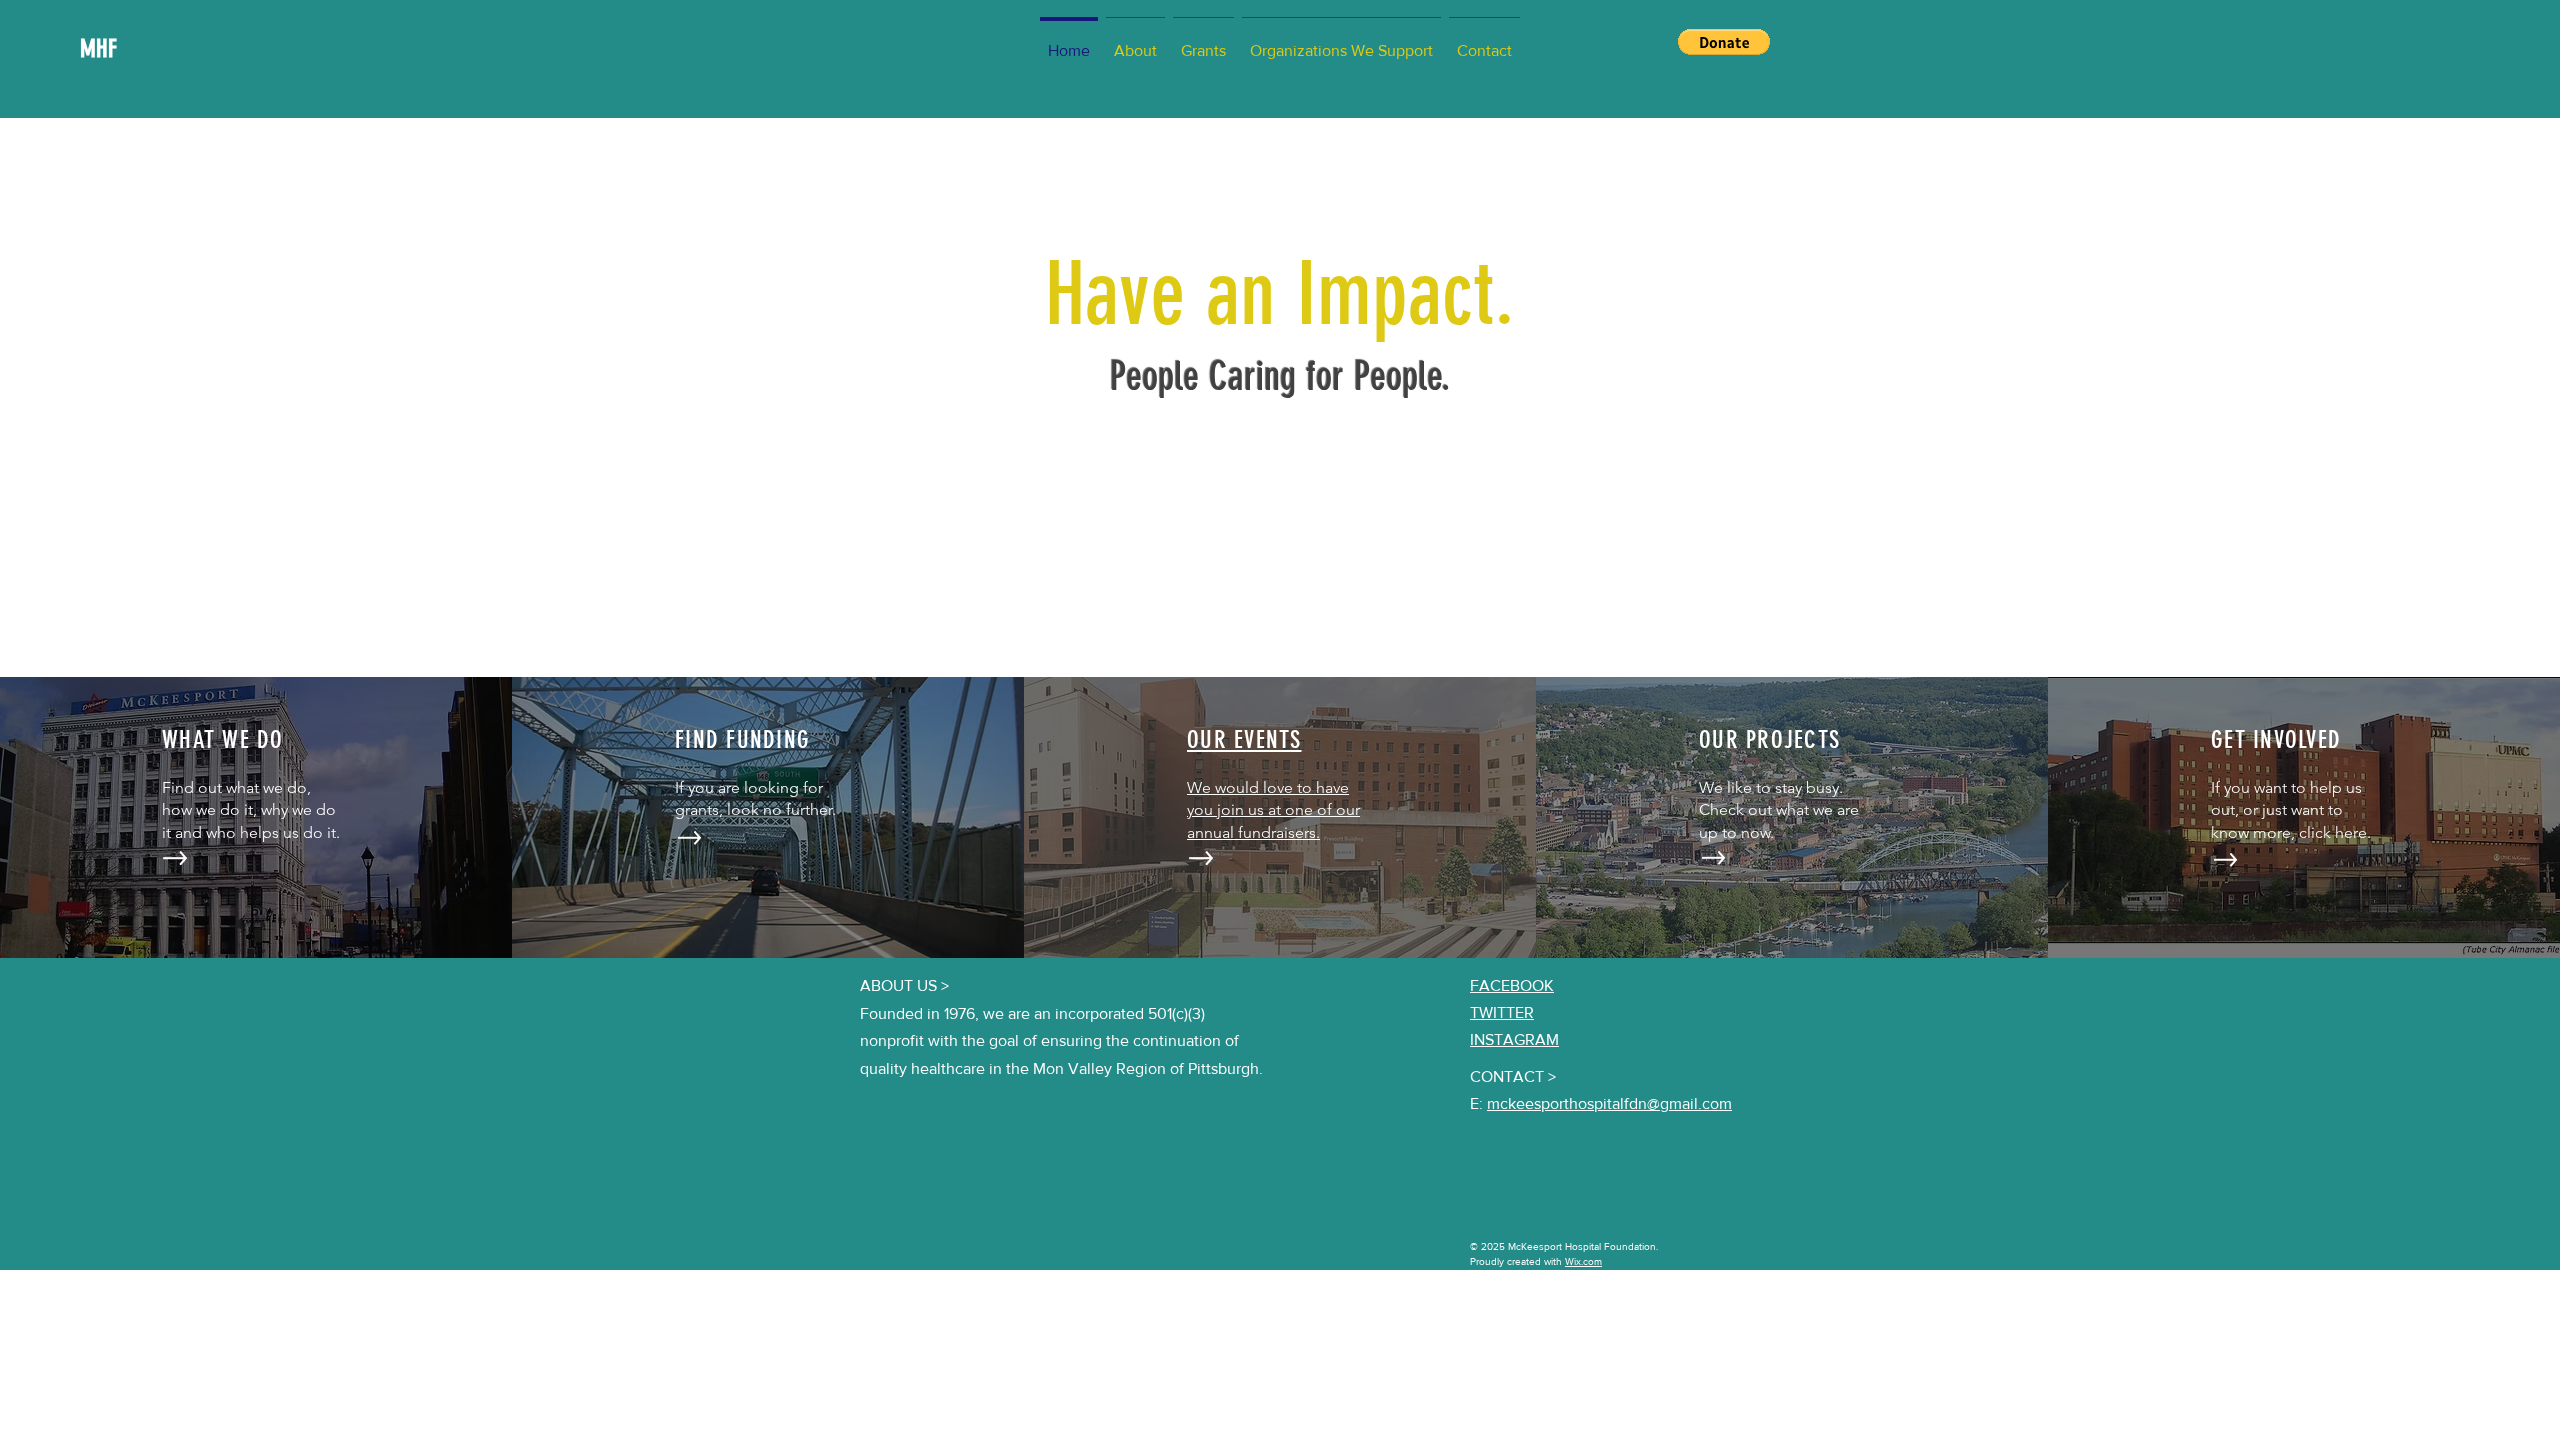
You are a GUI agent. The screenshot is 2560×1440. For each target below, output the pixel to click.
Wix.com (1583, 1261)
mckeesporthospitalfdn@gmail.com (1609, 1103)
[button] (1724, 42)
